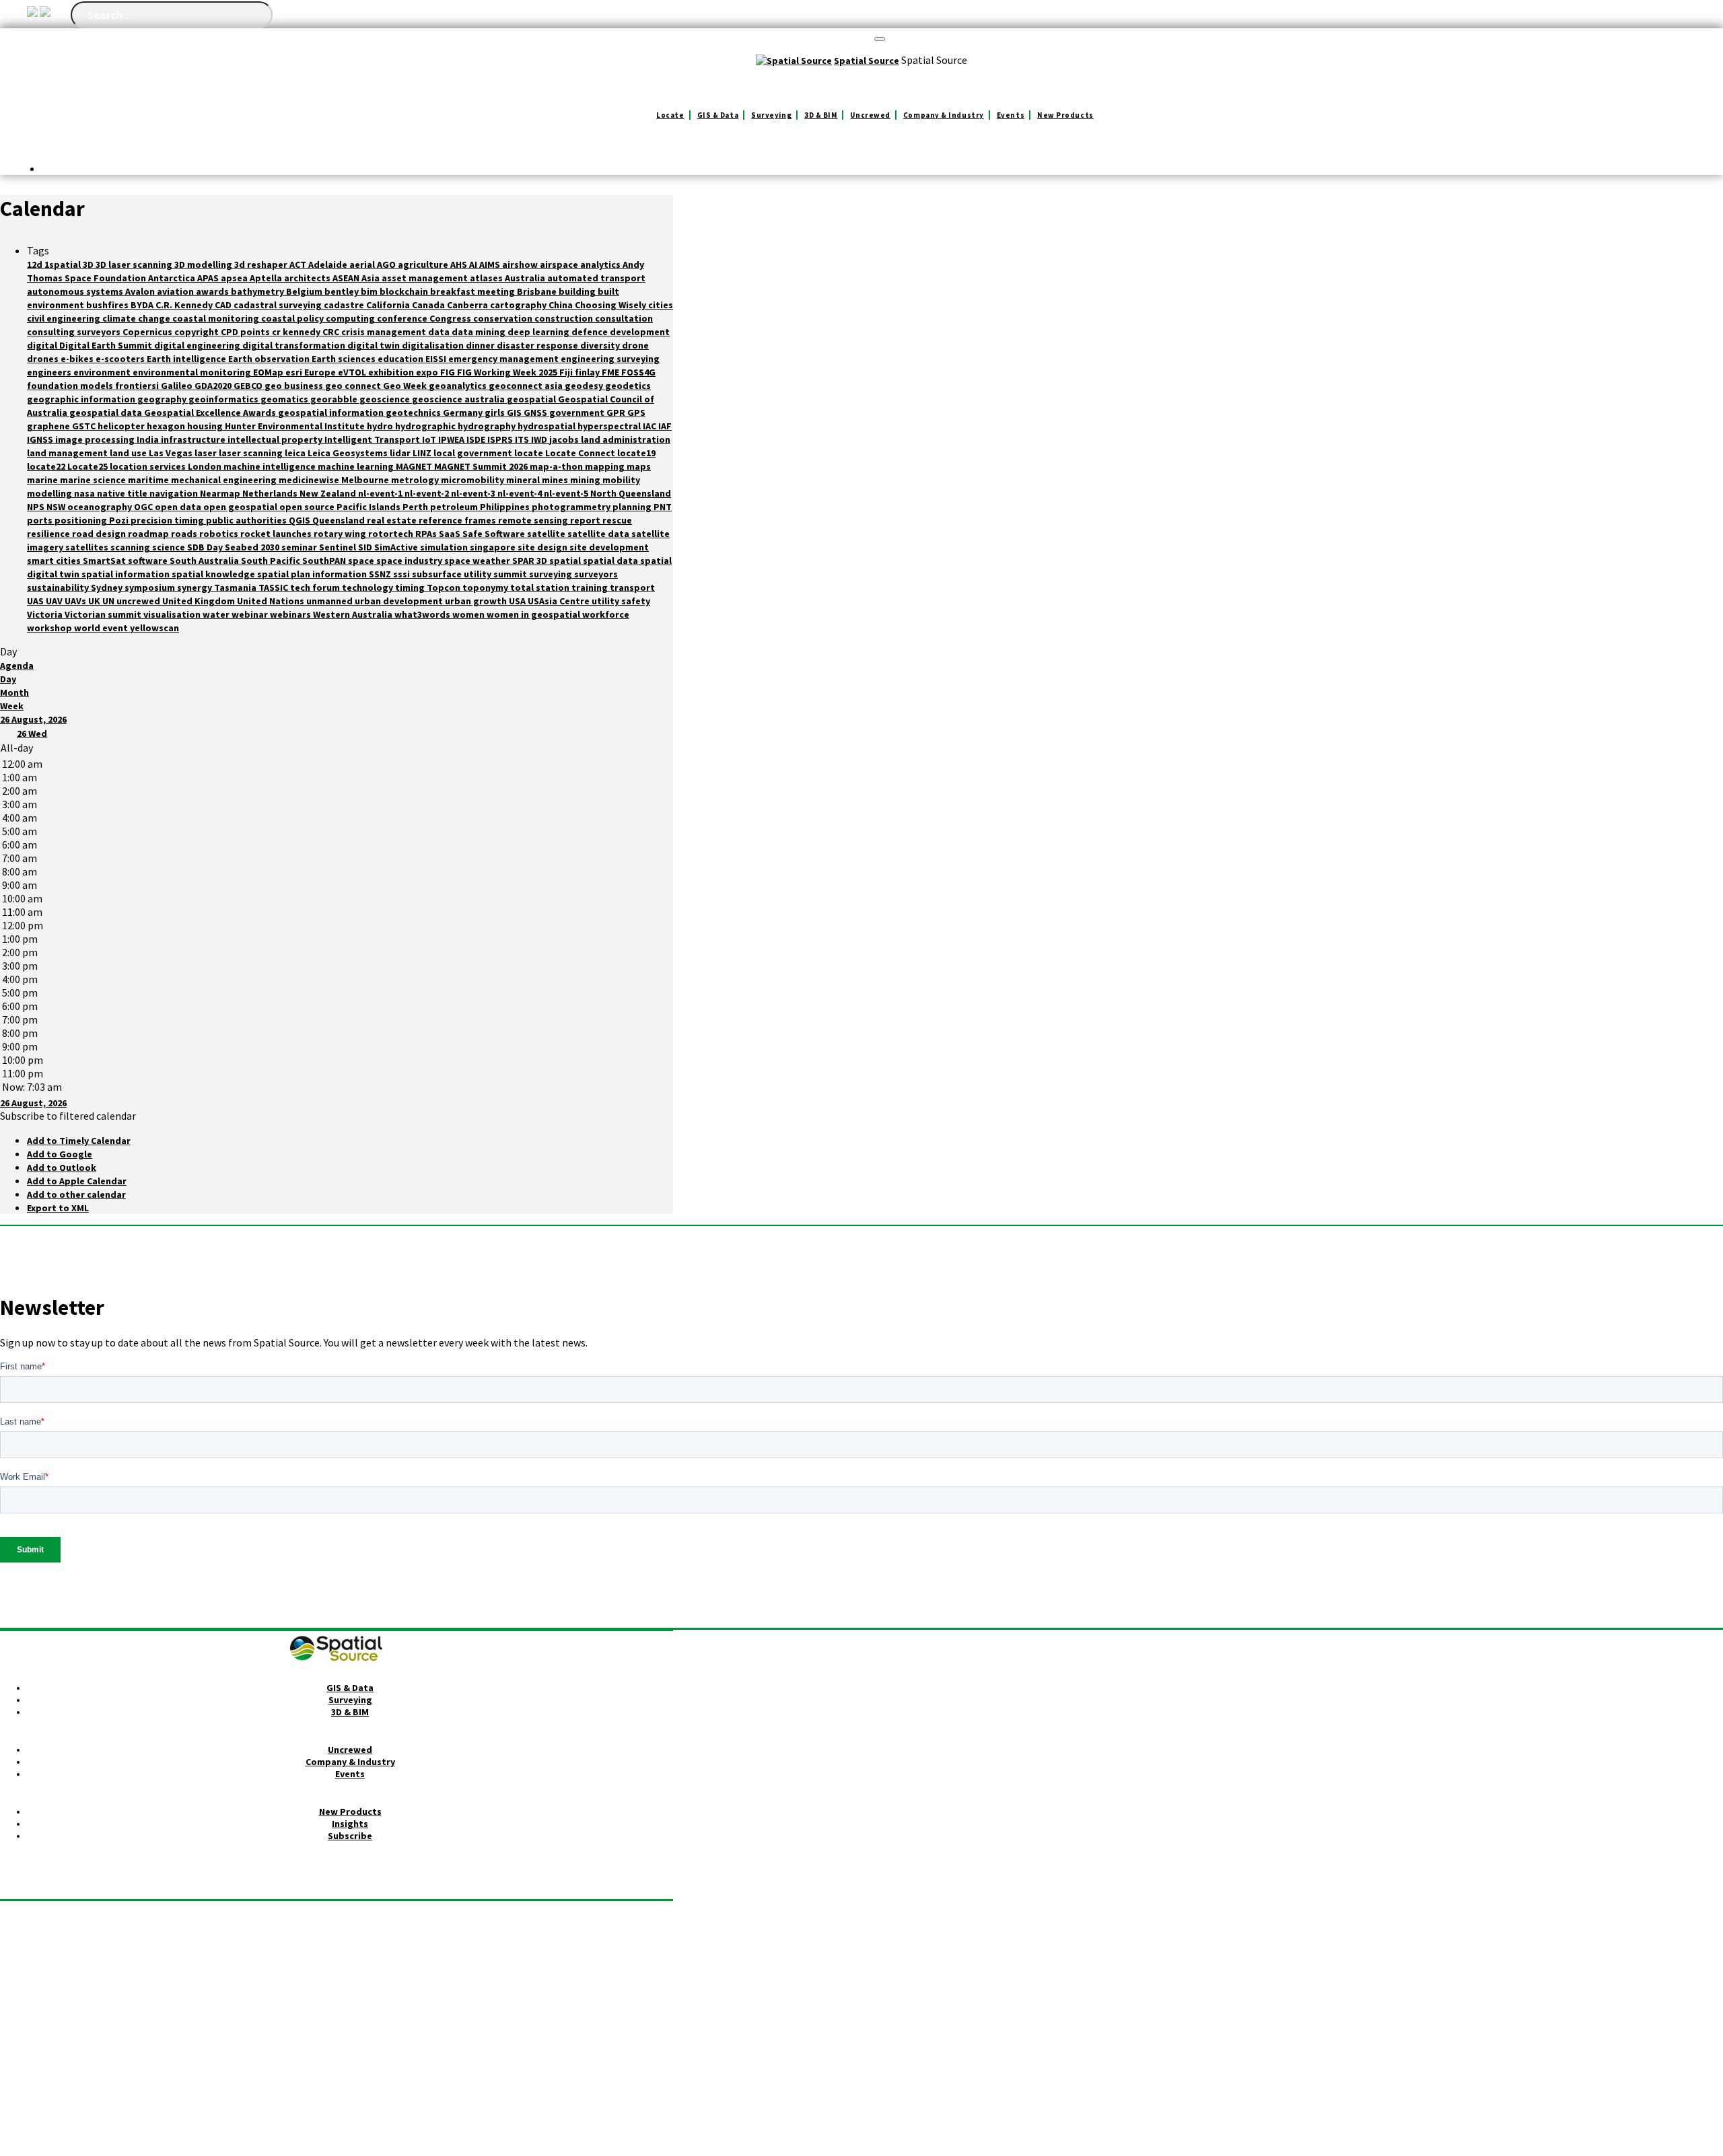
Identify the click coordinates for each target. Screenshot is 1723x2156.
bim (370, 291)
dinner (481, 345)
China (562, 305)
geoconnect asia (527, 386)
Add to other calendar (76, 1194)
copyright (198, 332)
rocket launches (277, 534)
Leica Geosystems (349, 453)
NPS (37, 507)
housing (206, 426)
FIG (449, 372)
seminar (300, 547)
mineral (524, 480)
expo (428, 372)
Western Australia (354, 614)
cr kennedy (297, 332)
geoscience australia (459, 399)
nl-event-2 (428, 493)
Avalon (141, 291)
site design (543, 547)
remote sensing (534, 520)
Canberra (468, 305)
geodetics (628, 386)
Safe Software (495, 534)
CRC (332, 332)
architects (308, 278)
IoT (430, 439)
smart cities (55, 561)
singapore (494, 547)
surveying (552, 574)
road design (100, 534)
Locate (670, 115)
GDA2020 (214, 386)
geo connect (354, 386)
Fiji (567, 372)
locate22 (47, 466)
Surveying (771, 115)
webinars (291, 614)
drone (635, 345)
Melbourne (366, 480)
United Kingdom (200, 601)
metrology (416, 480)
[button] (68, 1116)
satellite (547, 534)
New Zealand (329, 493)
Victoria (46, 614)
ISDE (477, 439)
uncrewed (139, 601)
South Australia (205, 561)
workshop (50, 628)
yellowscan (154, 628)
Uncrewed (870, 115)
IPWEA (452, 439)
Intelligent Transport (373, 439)
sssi (402, 574)
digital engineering (198, 345)
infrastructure (194, 439)
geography (163, 399)
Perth (416, 507)
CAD (224, 305)
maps (639, 466)
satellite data (599, 534)
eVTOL (353, 372)
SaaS (451, 534)
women (469, 614)
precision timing (168, 520)
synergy (196, 587)
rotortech (392, 534)
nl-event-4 (521, 493)
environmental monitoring (193, 372)
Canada (429, 305)
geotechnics (414, 412)
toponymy (486, 587)
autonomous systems (76, 291)
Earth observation (270, 359)
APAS (209, 278)
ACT (299, 264)
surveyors (596, 574)
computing (351, 318)
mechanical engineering (225, 480)
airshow (521, 264)
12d (36, 264)
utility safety (621, 601)
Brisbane (538, 291)
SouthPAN (325, 561)
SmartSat (105, 561)
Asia (372, 278)
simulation (445, 547)
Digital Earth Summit (107, 345)
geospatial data (107, 412)
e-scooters (121, 359)
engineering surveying (610, 359)
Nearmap (221, 493)
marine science (94, 480)
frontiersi (138, 386)
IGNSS (41, 439)
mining (586, 480)
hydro (381, 426)
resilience (49, 534)
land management (68, 453)
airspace (560, 264)
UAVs (76, 601)
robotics (220, 534)
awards (213, 291)
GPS (636, 412)
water (217, 614)
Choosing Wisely (611, 305)
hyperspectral (610, 426)
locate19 (636, 453)
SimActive (397, 547)
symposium (151, 587)
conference (403, 318)
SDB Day (206, 547)
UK (95, 601)
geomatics (285, 399)
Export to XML (58, 1208)
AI (474, 264)
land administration (626, 439)
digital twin (375, 345)
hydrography (488, 426)
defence (591, 332)
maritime (149, 480)
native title (123, 493)
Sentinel (339, 547)
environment (103, 372)
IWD (540, 439)
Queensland (340, 520)
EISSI (437, 359)
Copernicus (148, 332)
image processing (96, 439)
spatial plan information (313, 574)
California (389, 305)
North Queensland (631, 493)
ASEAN (347, 278)
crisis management (385, 332)
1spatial (64, 264)
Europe (321, 372)
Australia (526, 278)
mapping (606, 466)
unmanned (330, 601)
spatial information (127, 574)
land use (129, 453)
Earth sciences (345, 359)
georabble (335, 399)
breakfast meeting (473, 291)
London (206, 466)
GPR (617, 412)
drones (44, 359)
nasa (85, 493)
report (586, 520)
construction (565, 318)
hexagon (167, 426)
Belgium (305, 291)
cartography (519, 305)
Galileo (178, 386)
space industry (410, 561)
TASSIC (274, 587)
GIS (515, 412)
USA (518, 601)
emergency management (504, 359)
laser (207, 453)
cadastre (345, 305)
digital (43, 345)
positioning (82, 520)
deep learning (539, 332)
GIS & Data (718, 115)
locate (530, 453)
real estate (393, 520)
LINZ (423, 453)
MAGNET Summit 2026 (482, 466)
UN (109, 601)
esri (295, 372)
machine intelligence (271, 466)
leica (296, 453)
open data (179, 507)
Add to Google (60, 1154)
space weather (478, 561)
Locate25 (89, 466)
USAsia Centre (560, 601)
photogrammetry (572, 507)
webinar (251, 614)
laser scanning (252, 453)
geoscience (386, 399)
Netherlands (271, 493)
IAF (665, 426)
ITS (523, 439)
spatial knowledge (214, 574)
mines (556, 480)
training (591, 587)
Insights (350, 1824)
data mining (480, 332)
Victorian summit (104, 614)
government (578, 412)
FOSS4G (638, 372)
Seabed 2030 (253, 547)
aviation (176, 291)
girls (496, 412)
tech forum (316, 587)
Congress (451, 318)
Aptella (267, 278)
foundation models (71, 386)
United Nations (272, 601)
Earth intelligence (187, 359)
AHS (460, 264)
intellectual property (276, 439)
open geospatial (241, 507)
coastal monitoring (217, 318)
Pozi (120, 520)
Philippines (506, 507)
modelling (50, 493)
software (149, 561)
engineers (50, 372)
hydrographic (426, 426)
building (578, 291)
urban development (400, 601)
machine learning (357, 466)
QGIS (301, 520)
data (440, 332)
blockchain (405, 291)
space (362, 561)
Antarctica (173, 278)
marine (43, 480)
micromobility (473, 480)
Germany (464, 412)
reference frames (458, 520)
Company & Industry (944, 115)
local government (474, 453)
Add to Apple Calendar (77, 1181)
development (640, 332)
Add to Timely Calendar (79, 1141)
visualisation (173, 614)
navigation (175, 493)
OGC (144, 507)
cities (661, 305)
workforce (606, 614)
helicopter (122, 426)
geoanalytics (459, 386)
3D (89, 264)
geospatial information (332, 412)
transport (632, 587)
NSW (57, 507)
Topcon (445, 587)
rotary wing (341, 534)
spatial (566, 561)
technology (368, 587)
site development (609, 547)
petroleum (455, 507)
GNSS (536, 412)
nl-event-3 (474, 493)
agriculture (424, 264)
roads (185, 534)
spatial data (611, 561)
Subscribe (350, 1836)
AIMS (491, 264)
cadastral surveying (279, 305)
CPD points (246, 332)
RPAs (427, 534)
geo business (295, 386)
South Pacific (272, 561)
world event (102, 628)
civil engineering (65, 318)
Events (1011, 115)
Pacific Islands (370, 507)
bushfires (108, 305)
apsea (235, 278)
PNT (663, 507)
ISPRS (501, 439)
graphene (49, 426)
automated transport (596, 278)
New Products (1065, 115)
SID (366, 547)
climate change (137, 318)
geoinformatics (224, 399)
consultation (624, 318)
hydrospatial (548, 426)
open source (308, 507)
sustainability (59, 587)
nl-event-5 (567, 493)
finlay (588, 372)
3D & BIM (821, 115)
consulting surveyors (75, 332)
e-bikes (78, 359)
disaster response (538, 345)
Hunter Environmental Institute (296, 426)
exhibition (392, 372)
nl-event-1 (381, 493)
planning (633, 507)
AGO (387, 264)
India (149, 439)
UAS (36, 601)
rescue (617, 520)
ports (41, 520)
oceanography (101, 507)
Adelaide (329, 264)
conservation (504, 318)
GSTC (85, 426)
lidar (401, 453)
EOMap (269, 372)
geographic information (82, 399)
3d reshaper (262, 264)
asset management (426, 278)
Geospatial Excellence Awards (211, 412)
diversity (601, 345)
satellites (88, 547)
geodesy (585, 386)
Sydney (108, 587)
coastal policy (293, 318)
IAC (650, 426)
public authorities (247, 520)
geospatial (532, 399)
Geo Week (406, 386)
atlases (487, 278)
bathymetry (258, 291)
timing (411, 587)
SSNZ (381, 574)
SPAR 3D (531, 561)
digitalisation (434, 345)
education (401, 359)
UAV (55, 601)
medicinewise (310, 480)
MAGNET (415, 466)
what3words (423, 614)
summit (511, 574)
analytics (601, 264)
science (170, 547)
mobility (621, 480)
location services (149, 466)
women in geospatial (534, 614)
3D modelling (204, 264)
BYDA (143, 305)
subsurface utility (453, 574)
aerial (363, 264)
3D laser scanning (135, 264)
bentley (343, 291)
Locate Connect (581, 453)
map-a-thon (557, 466)
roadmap (149, 534)
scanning (131, 547)
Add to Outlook (62, 1167)
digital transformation (295, 345)
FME (611, 372)
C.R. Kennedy (185, 305)
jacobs (565, 439)
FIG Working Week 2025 (508, 372)
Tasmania (236, 587)
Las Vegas (172, 453)
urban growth (477, 601)
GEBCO (249, 386)
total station (541, 587)
